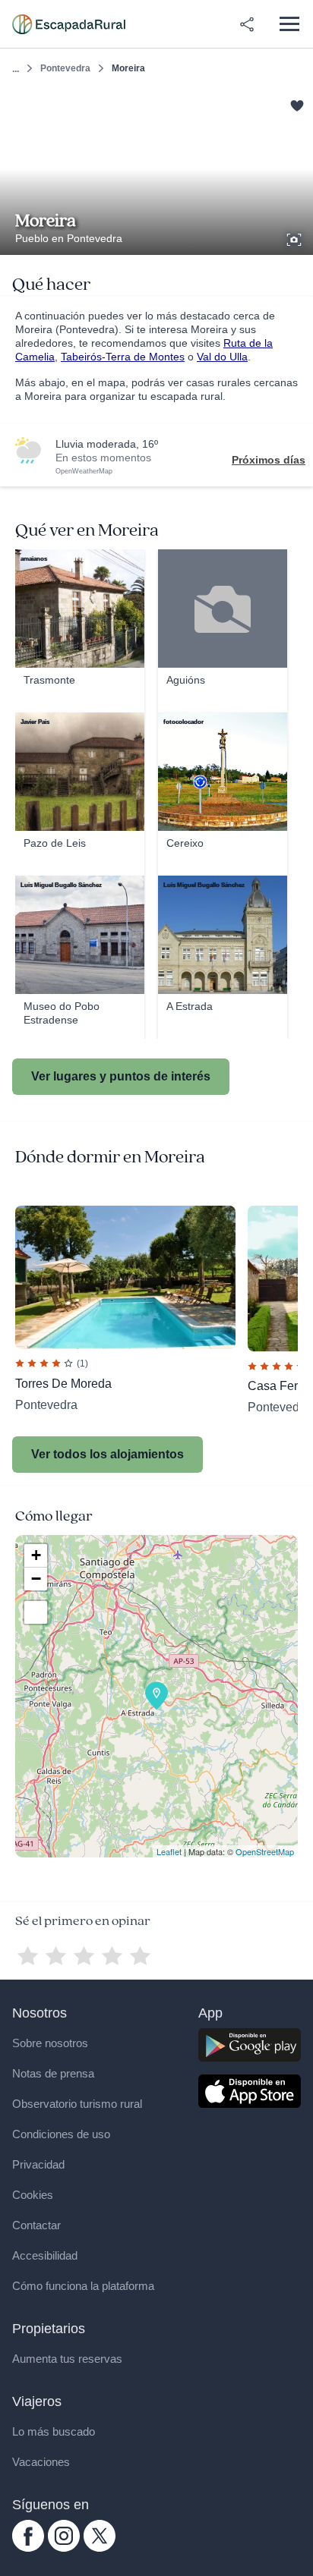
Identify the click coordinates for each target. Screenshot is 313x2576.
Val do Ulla (222, 357)
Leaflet (169, 1851)
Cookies (33, 2195)
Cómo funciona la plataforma (83, 2286)
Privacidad (38, 2164)
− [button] (36, 1579)
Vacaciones (41, 2462)
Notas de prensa (53, 2073)
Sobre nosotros (50, 2043)
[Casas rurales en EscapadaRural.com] (69, 24)
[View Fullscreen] (36, 1612)
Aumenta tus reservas (67, 2359)
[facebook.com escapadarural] (28, 2548)
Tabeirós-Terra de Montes (123, 357)
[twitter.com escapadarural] (100, 2548)
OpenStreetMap (265, 1851)
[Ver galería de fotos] (296, 237)
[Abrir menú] (289, 24)
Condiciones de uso (61, 2134)
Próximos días (269, 460)
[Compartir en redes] (247, 24)
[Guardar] (297, 104)
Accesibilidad (45, 2255)
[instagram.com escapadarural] (64, 2548)
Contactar (36, 2225)
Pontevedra (65, 68)
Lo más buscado (54, 2431)
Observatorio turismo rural (77, 2104)
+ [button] (36, 1555)
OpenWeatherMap (84, 471)
